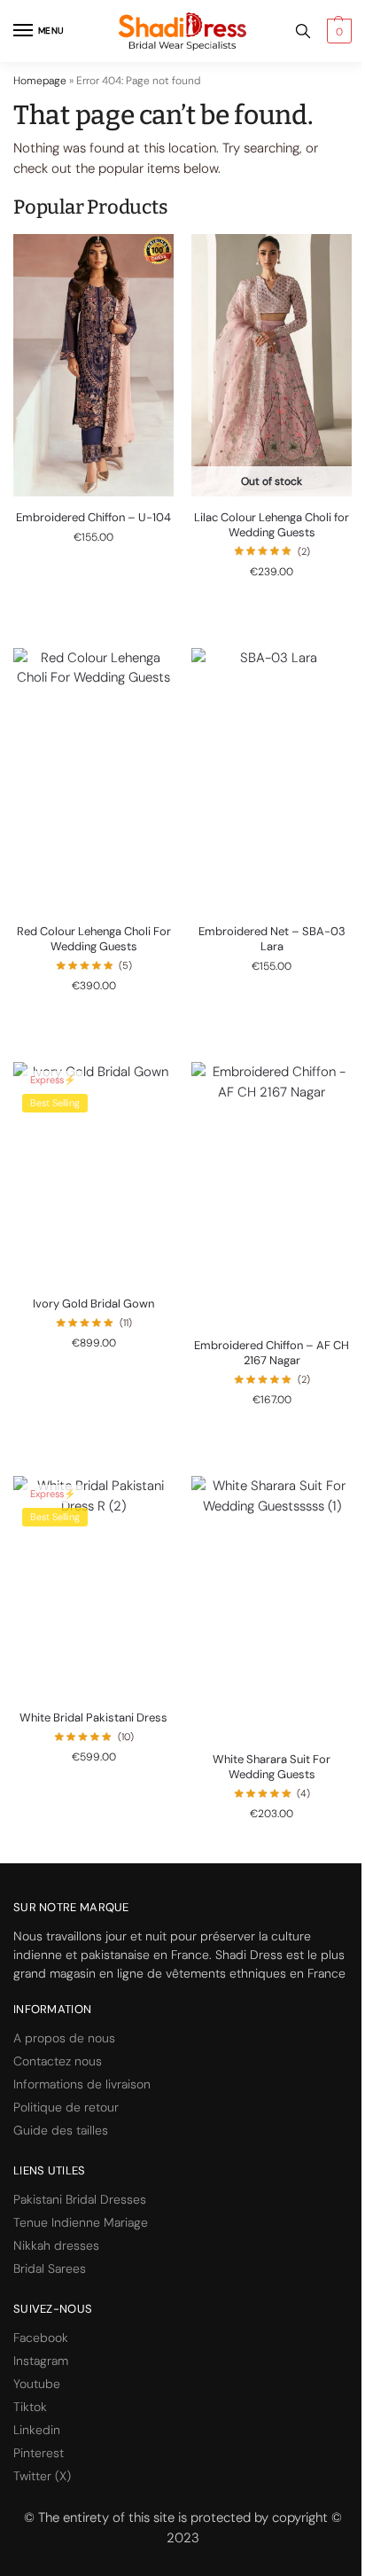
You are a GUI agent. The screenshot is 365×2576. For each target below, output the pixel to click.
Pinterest (39, 2453)
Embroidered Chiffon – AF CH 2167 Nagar (272, 1353)
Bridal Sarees (50, 2268)
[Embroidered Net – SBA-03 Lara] (272, 779)
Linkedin (37, 2430)
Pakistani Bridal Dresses (80, 2199)
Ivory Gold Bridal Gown (93, 1304)
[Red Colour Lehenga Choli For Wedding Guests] (93, 779)
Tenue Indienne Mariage (81, 2222)
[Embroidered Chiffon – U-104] (93, 365)
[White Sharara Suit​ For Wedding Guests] (272, 1607)
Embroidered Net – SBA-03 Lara (272, 939)
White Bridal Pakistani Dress (93, 1718)
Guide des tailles (61, 2130)
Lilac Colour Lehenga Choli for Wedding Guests (272, 525)
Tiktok (30, 2407)
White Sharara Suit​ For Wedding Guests (272, 1767)
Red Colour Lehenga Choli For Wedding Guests (94, 939)
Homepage (40, 81)
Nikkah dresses (56, 2245)
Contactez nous (58, 2061)
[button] (337, 31)
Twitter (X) (42, 2476)
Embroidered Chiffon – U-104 (93, 518)
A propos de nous (64, 2038)
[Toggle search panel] (303, 31)
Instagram (41, 2361)
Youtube (37, 2384)
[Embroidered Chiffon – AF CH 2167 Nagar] (272, 1193)
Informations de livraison (82, 2084)
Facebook (41, 2338)
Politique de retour (66, 2107)
